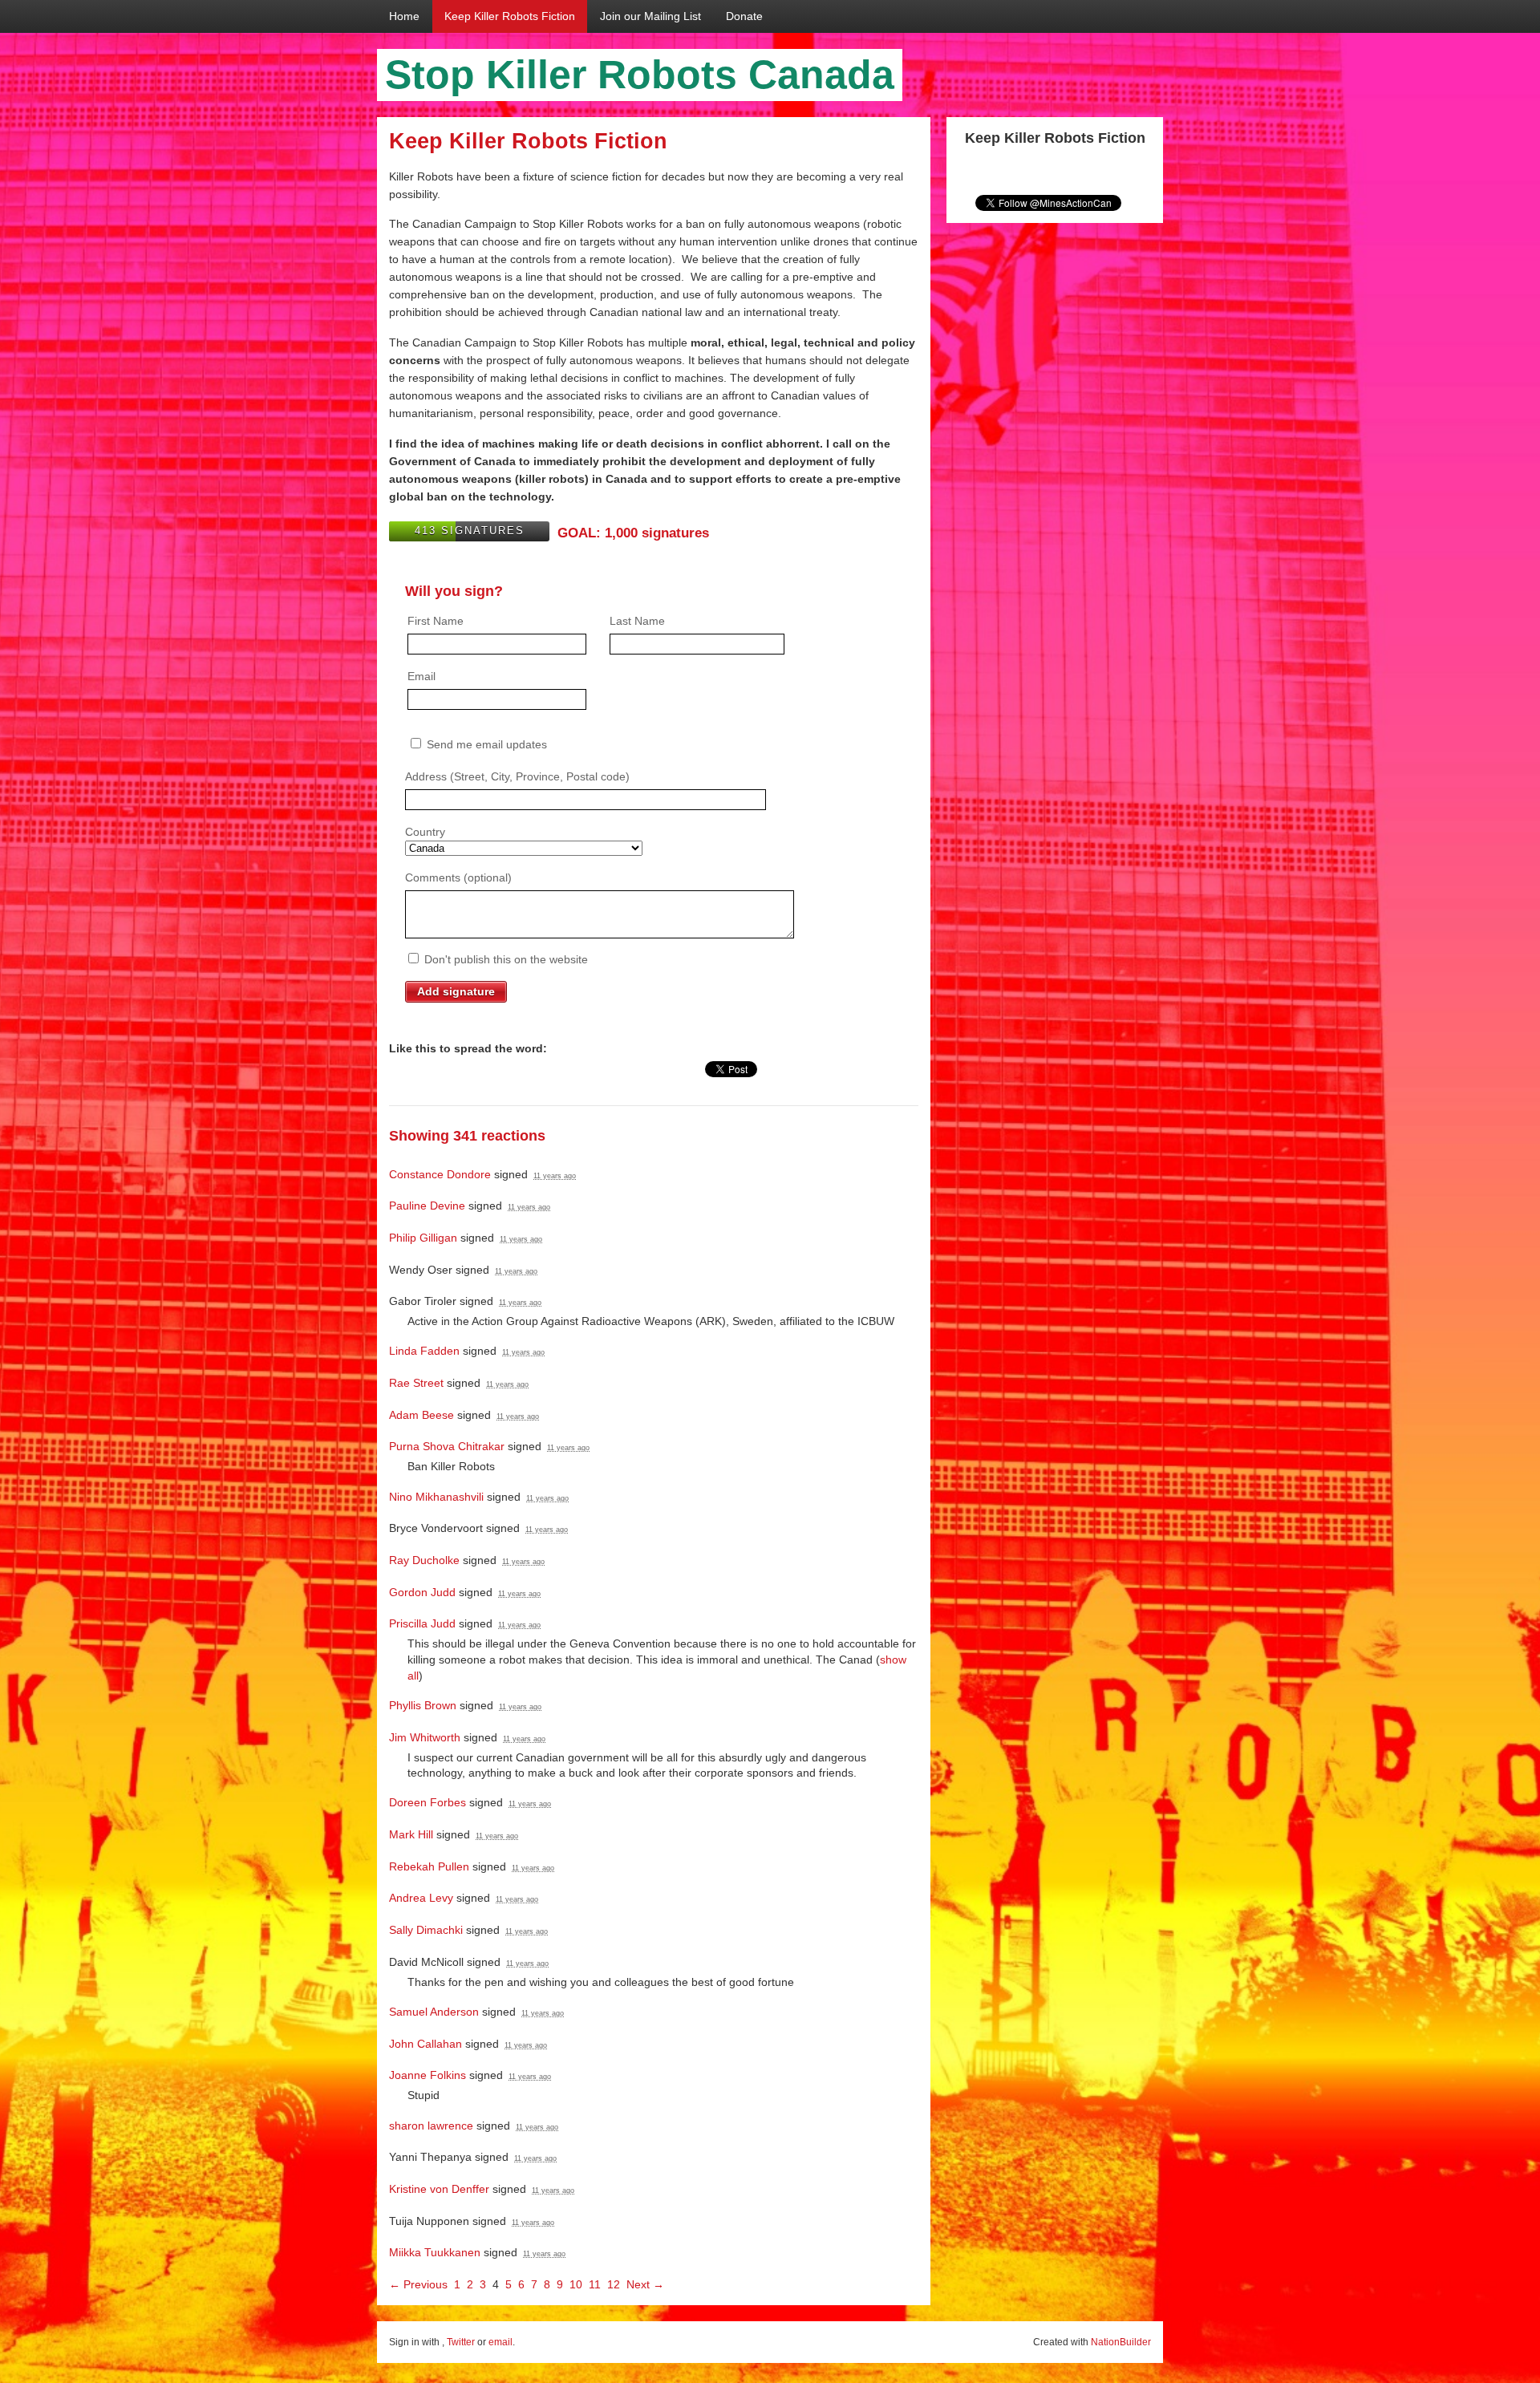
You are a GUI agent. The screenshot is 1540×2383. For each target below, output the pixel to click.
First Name (436, 621)
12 (614, 2284)
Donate (744, 16)
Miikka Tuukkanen (435, 2252)
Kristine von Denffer (439, 2189)
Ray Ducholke (424, 1560)
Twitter (461, 2342)
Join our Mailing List (650, 16)
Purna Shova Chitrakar (447, 1446)
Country (425, 832)
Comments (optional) (458, 877)
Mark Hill (411, 1834)
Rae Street (416, 1383)
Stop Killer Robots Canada (640, 75)
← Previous (418, 2284)
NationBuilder (1121, 2342)
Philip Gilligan (423, 1238)
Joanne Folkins (428, 2075)
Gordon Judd (422, 1592)
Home (404, 16)
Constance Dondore (440, 1174)
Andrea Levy (421, 1898)
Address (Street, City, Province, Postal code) (517, 776)
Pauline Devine (427, 1206)
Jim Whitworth (425, 1737)
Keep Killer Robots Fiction (510, 16)
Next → (645, 2284)
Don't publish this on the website (505, 959)
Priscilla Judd (422, 1623)
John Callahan (426, 2044)
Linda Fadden (424, 1351)
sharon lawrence (431, 2126)
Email (421, 676)
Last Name (637, 621)
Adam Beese (421, 1415)
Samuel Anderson (434, 2012)
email (500, 2342)
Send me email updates (485, 744)
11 (595, 2284)
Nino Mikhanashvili (436, 1497)
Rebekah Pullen (429, 1866)
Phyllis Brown (423, 1705)
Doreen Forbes (428, 1802)
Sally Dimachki (426, 1930)
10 (576, 2284)
